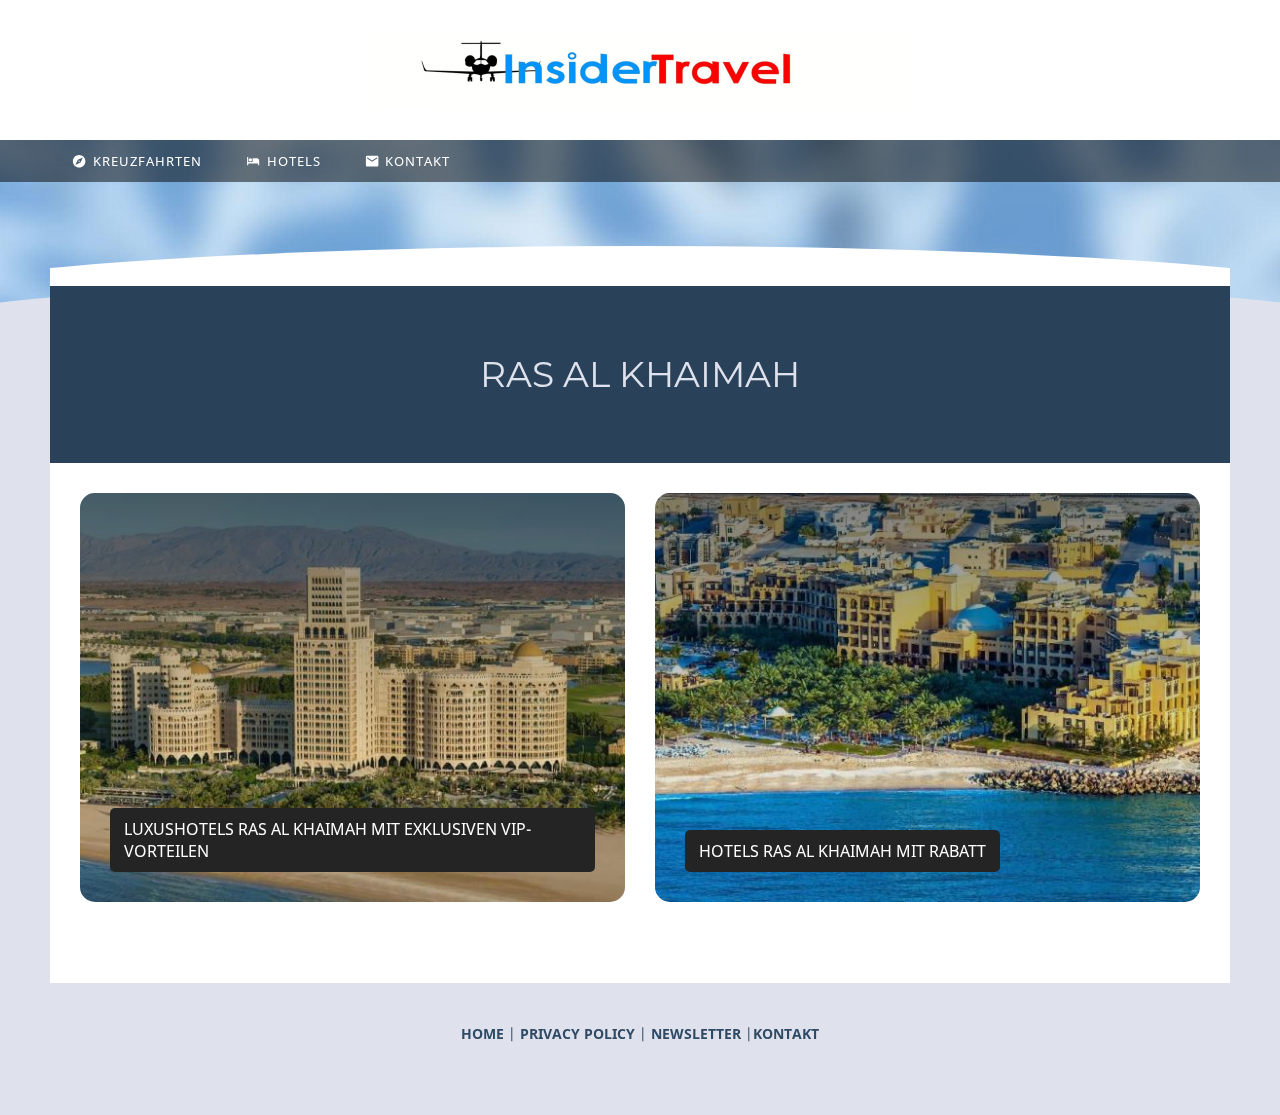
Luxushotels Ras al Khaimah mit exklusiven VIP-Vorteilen (327, 840)
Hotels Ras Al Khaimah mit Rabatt (842, 851)
